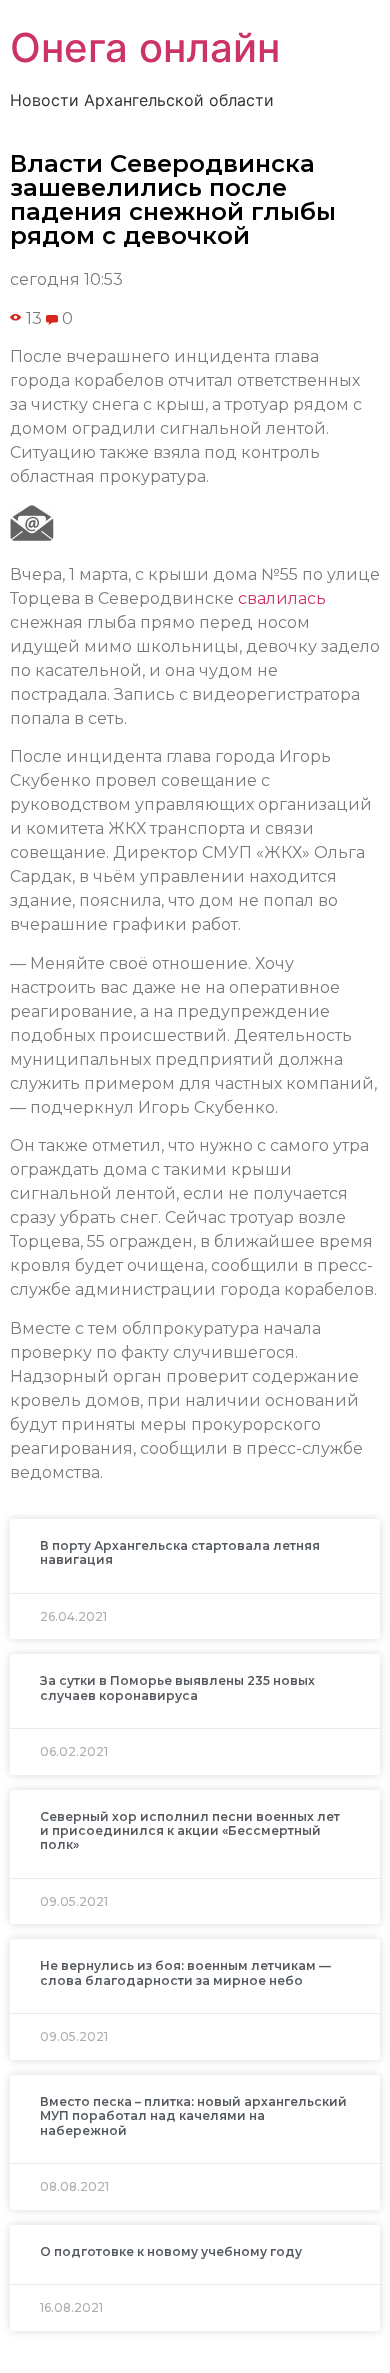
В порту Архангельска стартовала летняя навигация (180, 1552)
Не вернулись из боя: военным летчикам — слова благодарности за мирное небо (185, 1972)
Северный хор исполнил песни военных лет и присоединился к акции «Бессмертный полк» (190, 1831)
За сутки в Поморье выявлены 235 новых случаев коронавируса (177, 1687)
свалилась (282, 598)
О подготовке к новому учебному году (171, 2251)
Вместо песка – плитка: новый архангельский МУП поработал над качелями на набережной (193, 2116)
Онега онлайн (145, 47)
